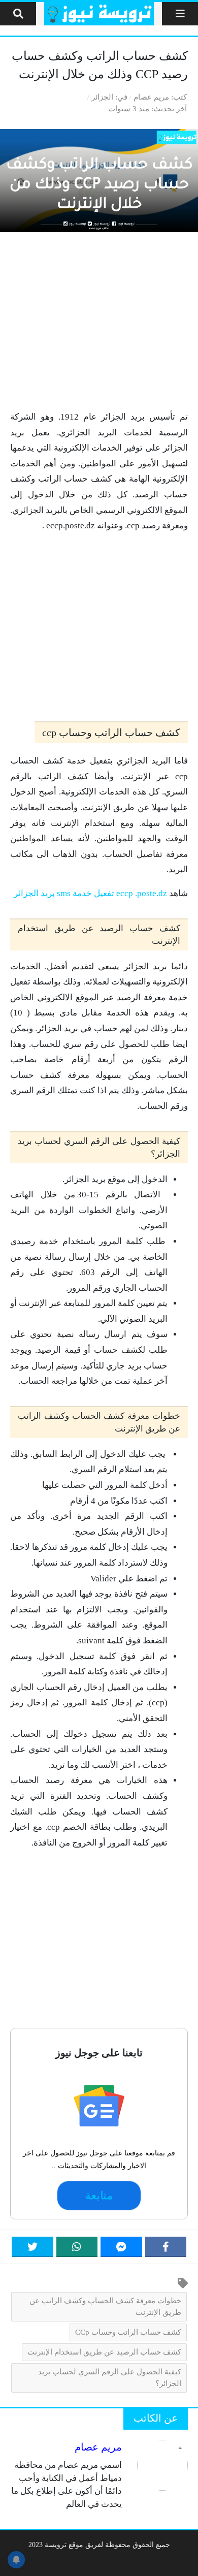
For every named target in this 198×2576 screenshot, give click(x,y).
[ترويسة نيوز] (99, 14)
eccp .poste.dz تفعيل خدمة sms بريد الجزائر (90, 893)
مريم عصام (151, 97)
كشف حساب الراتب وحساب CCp (128, 2332)
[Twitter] (32, 2247)
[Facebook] (166, 2247)
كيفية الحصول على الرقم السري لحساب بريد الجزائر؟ (110, 2377)
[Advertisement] (99, 321)
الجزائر (102, 97)
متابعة (99, 2196)
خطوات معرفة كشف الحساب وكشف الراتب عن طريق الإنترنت (105, 2306)
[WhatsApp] (77, 2247)
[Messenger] (121, 2247)
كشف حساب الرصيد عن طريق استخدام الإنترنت (104, 2352)
